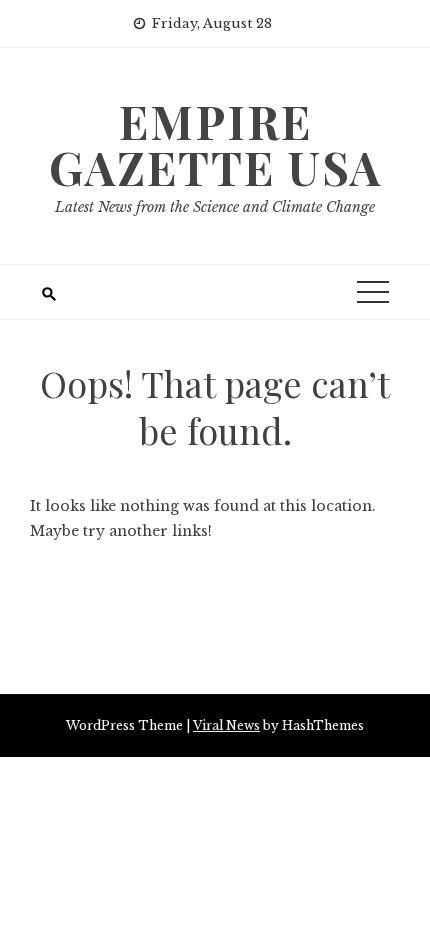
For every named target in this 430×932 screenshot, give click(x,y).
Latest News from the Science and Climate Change (215, 207)
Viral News (226, 725)
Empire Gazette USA (215, 144)
